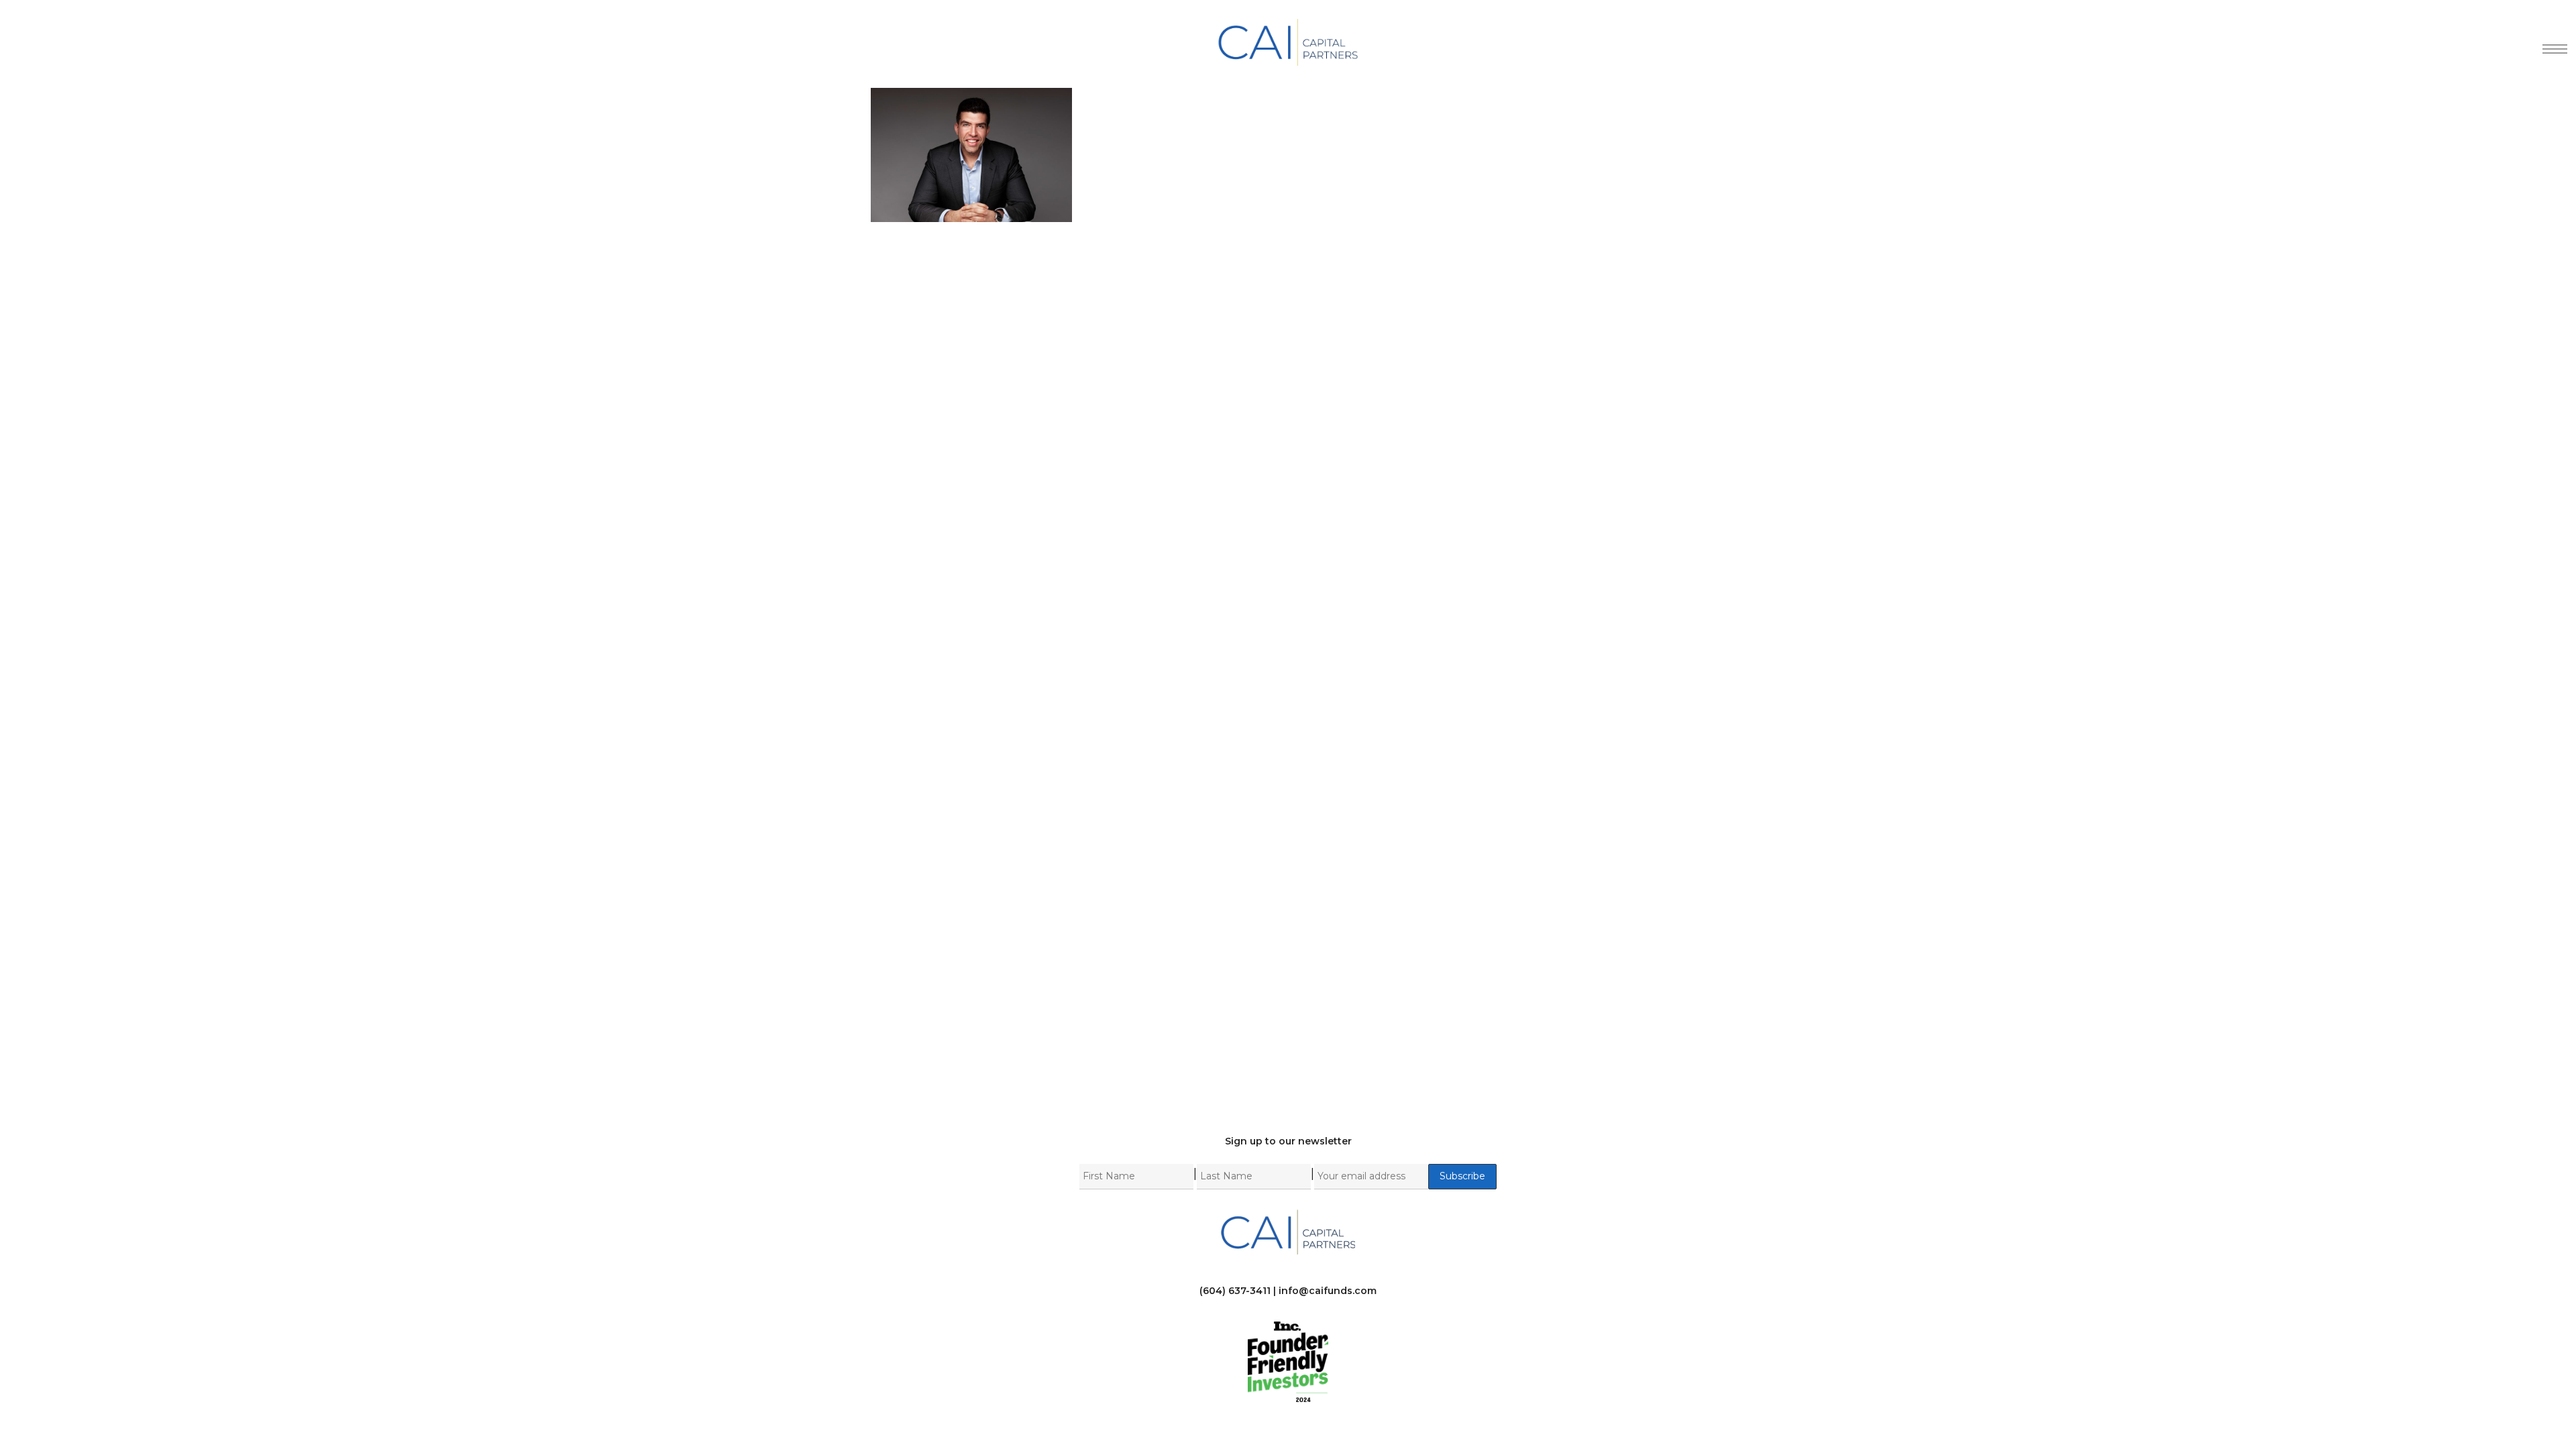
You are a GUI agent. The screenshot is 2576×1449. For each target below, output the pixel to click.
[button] (2550, 42)
